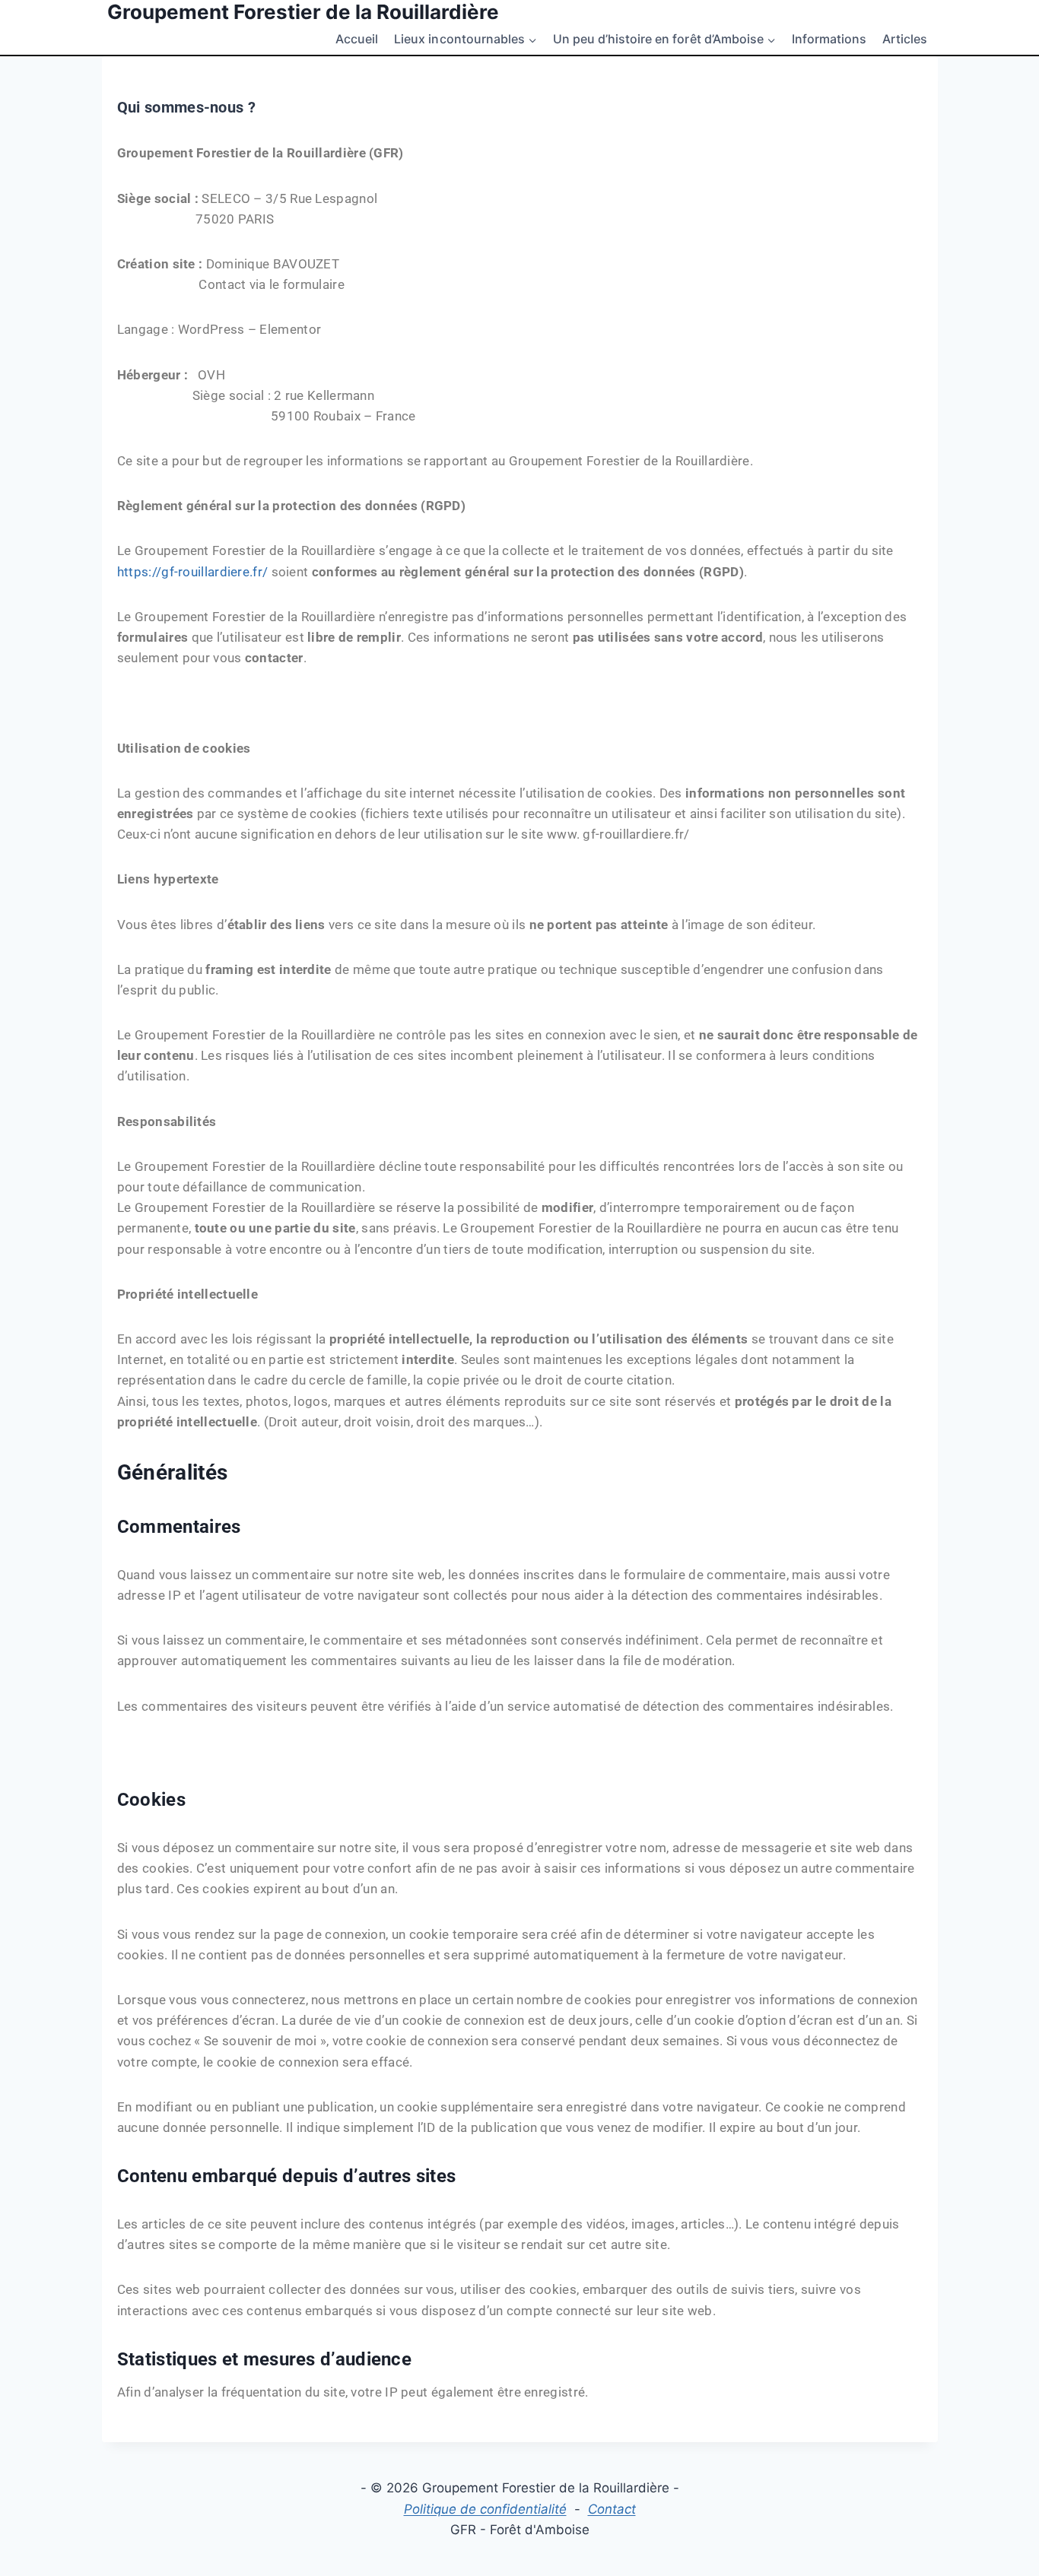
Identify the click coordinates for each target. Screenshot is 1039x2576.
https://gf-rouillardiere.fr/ (192, 572)
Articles (905, 39)
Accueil (357, 39)
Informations (829, 39)
